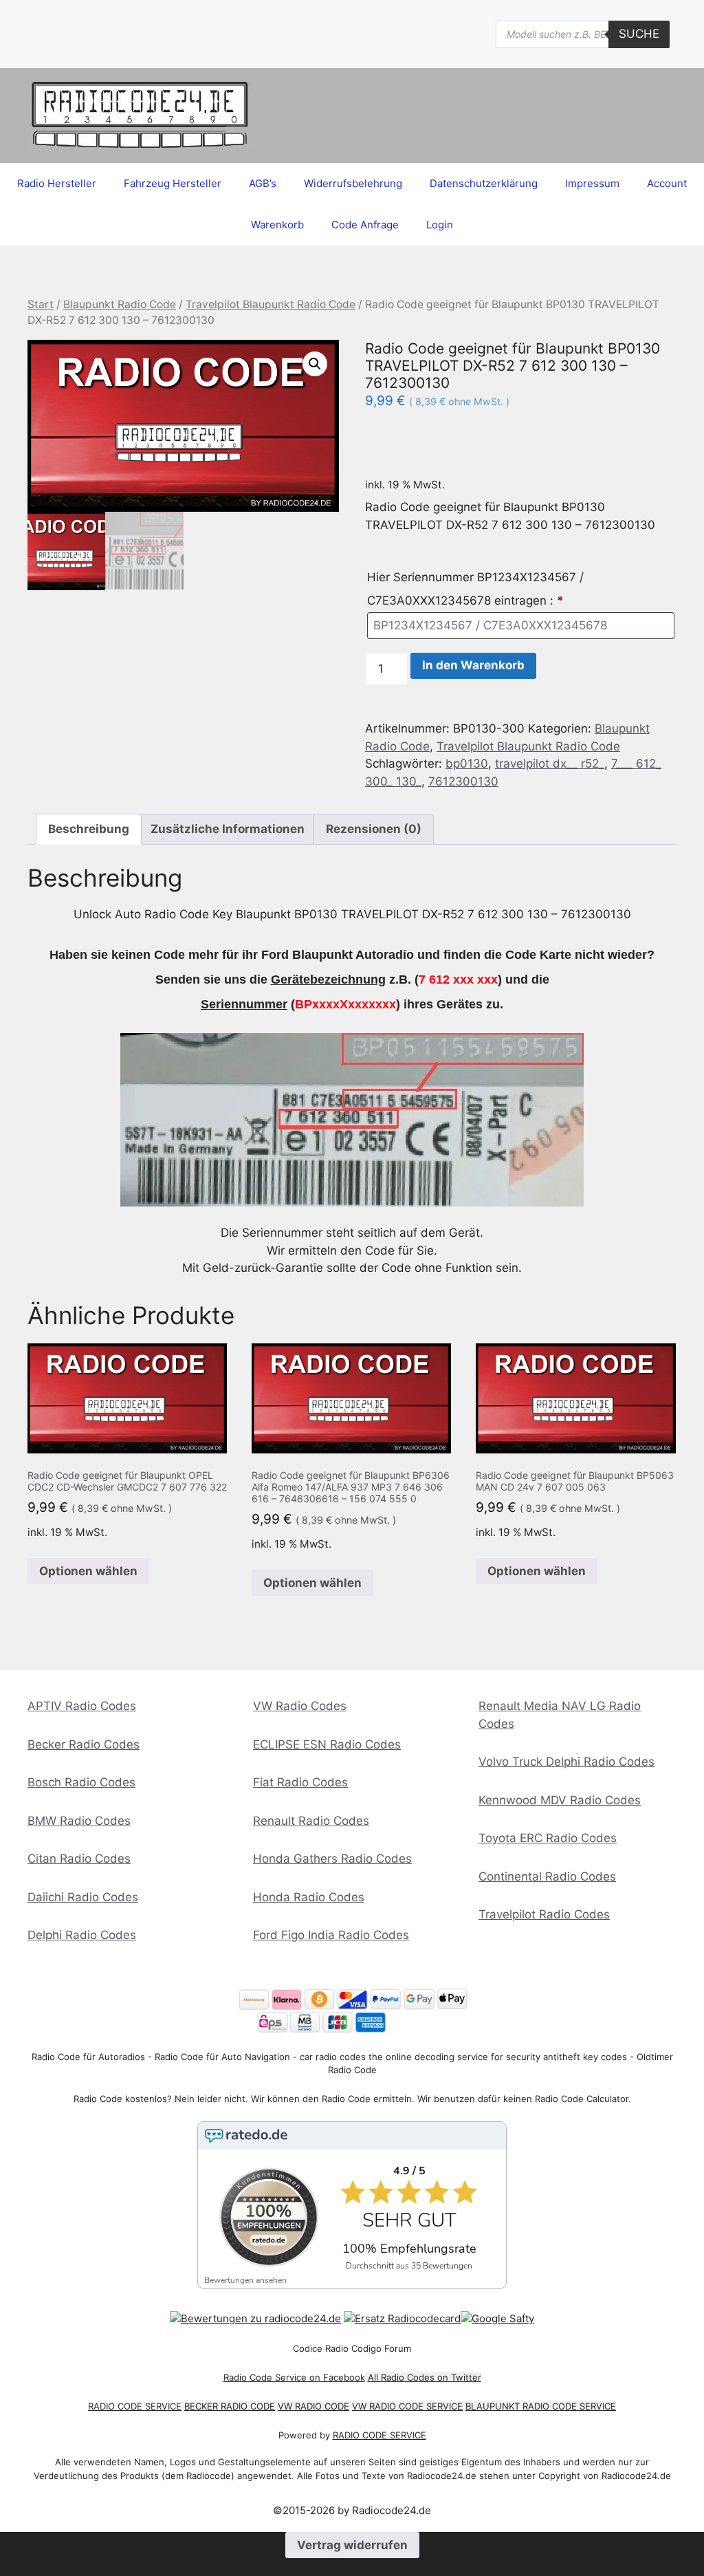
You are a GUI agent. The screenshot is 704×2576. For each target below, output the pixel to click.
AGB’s (263, 183)
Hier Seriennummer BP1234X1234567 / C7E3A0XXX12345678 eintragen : (475, 589)
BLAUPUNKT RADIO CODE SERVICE (541, 2406)
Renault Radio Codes (311, 1821)
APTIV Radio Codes (82, 1706)
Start (41, 304)
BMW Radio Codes (79, 1821)
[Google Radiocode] (497, 2318)
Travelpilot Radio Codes (544, 1914)
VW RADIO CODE (313, 2406)
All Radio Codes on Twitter (425, 2377)
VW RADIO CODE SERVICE (407, 2406)
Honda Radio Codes (309, 1897)
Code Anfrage (365, 225)
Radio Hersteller (57, 183)
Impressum (592, 183)
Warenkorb (277, 225)
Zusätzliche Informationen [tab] (228, 829)
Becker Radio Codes (84, 1744)
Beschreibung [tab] (89, 829)
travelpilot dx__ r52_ (550, 764)
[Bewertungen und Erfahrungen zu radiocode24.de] (255, 2318)
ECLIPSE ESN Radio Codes (327, 1744)
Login (440, 225)
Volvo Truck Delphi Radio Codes (566, 1762)
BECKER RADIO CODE (230, 2406)
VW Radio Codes (300, 1706)
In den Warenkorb (473, 665)
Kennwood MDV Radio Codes (560, 1800)
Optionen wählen (88, 1571)
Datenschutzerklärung (484, 183)
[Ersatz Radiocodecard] (402, 2318)
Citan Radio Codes (79, 1859)
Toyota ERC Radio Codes (548, 1838)
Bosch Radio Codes (81, 1782)
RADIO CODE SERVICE (135, 2406)
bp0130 (467, 764)
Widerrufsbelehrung (353, 183)
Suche (639, 34)
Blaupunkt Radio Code (120, 304)
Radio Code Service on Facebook (294, 2377)
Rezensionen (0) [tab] (374, 829)
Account (667, 183)
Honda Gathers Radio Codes (332, 1859)
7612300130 (463, 781)
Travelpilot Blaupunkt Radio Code (271, 304)
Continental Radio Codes (547, 1876)
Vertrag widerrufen (352, 2545)
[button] (315, 364)
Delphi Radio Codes (82, 1935)
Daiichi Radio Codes (83, 1897)
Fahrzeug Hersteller (173, 183)
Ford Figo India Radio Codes (331, 1935)
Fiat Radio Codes (300, 1782)
